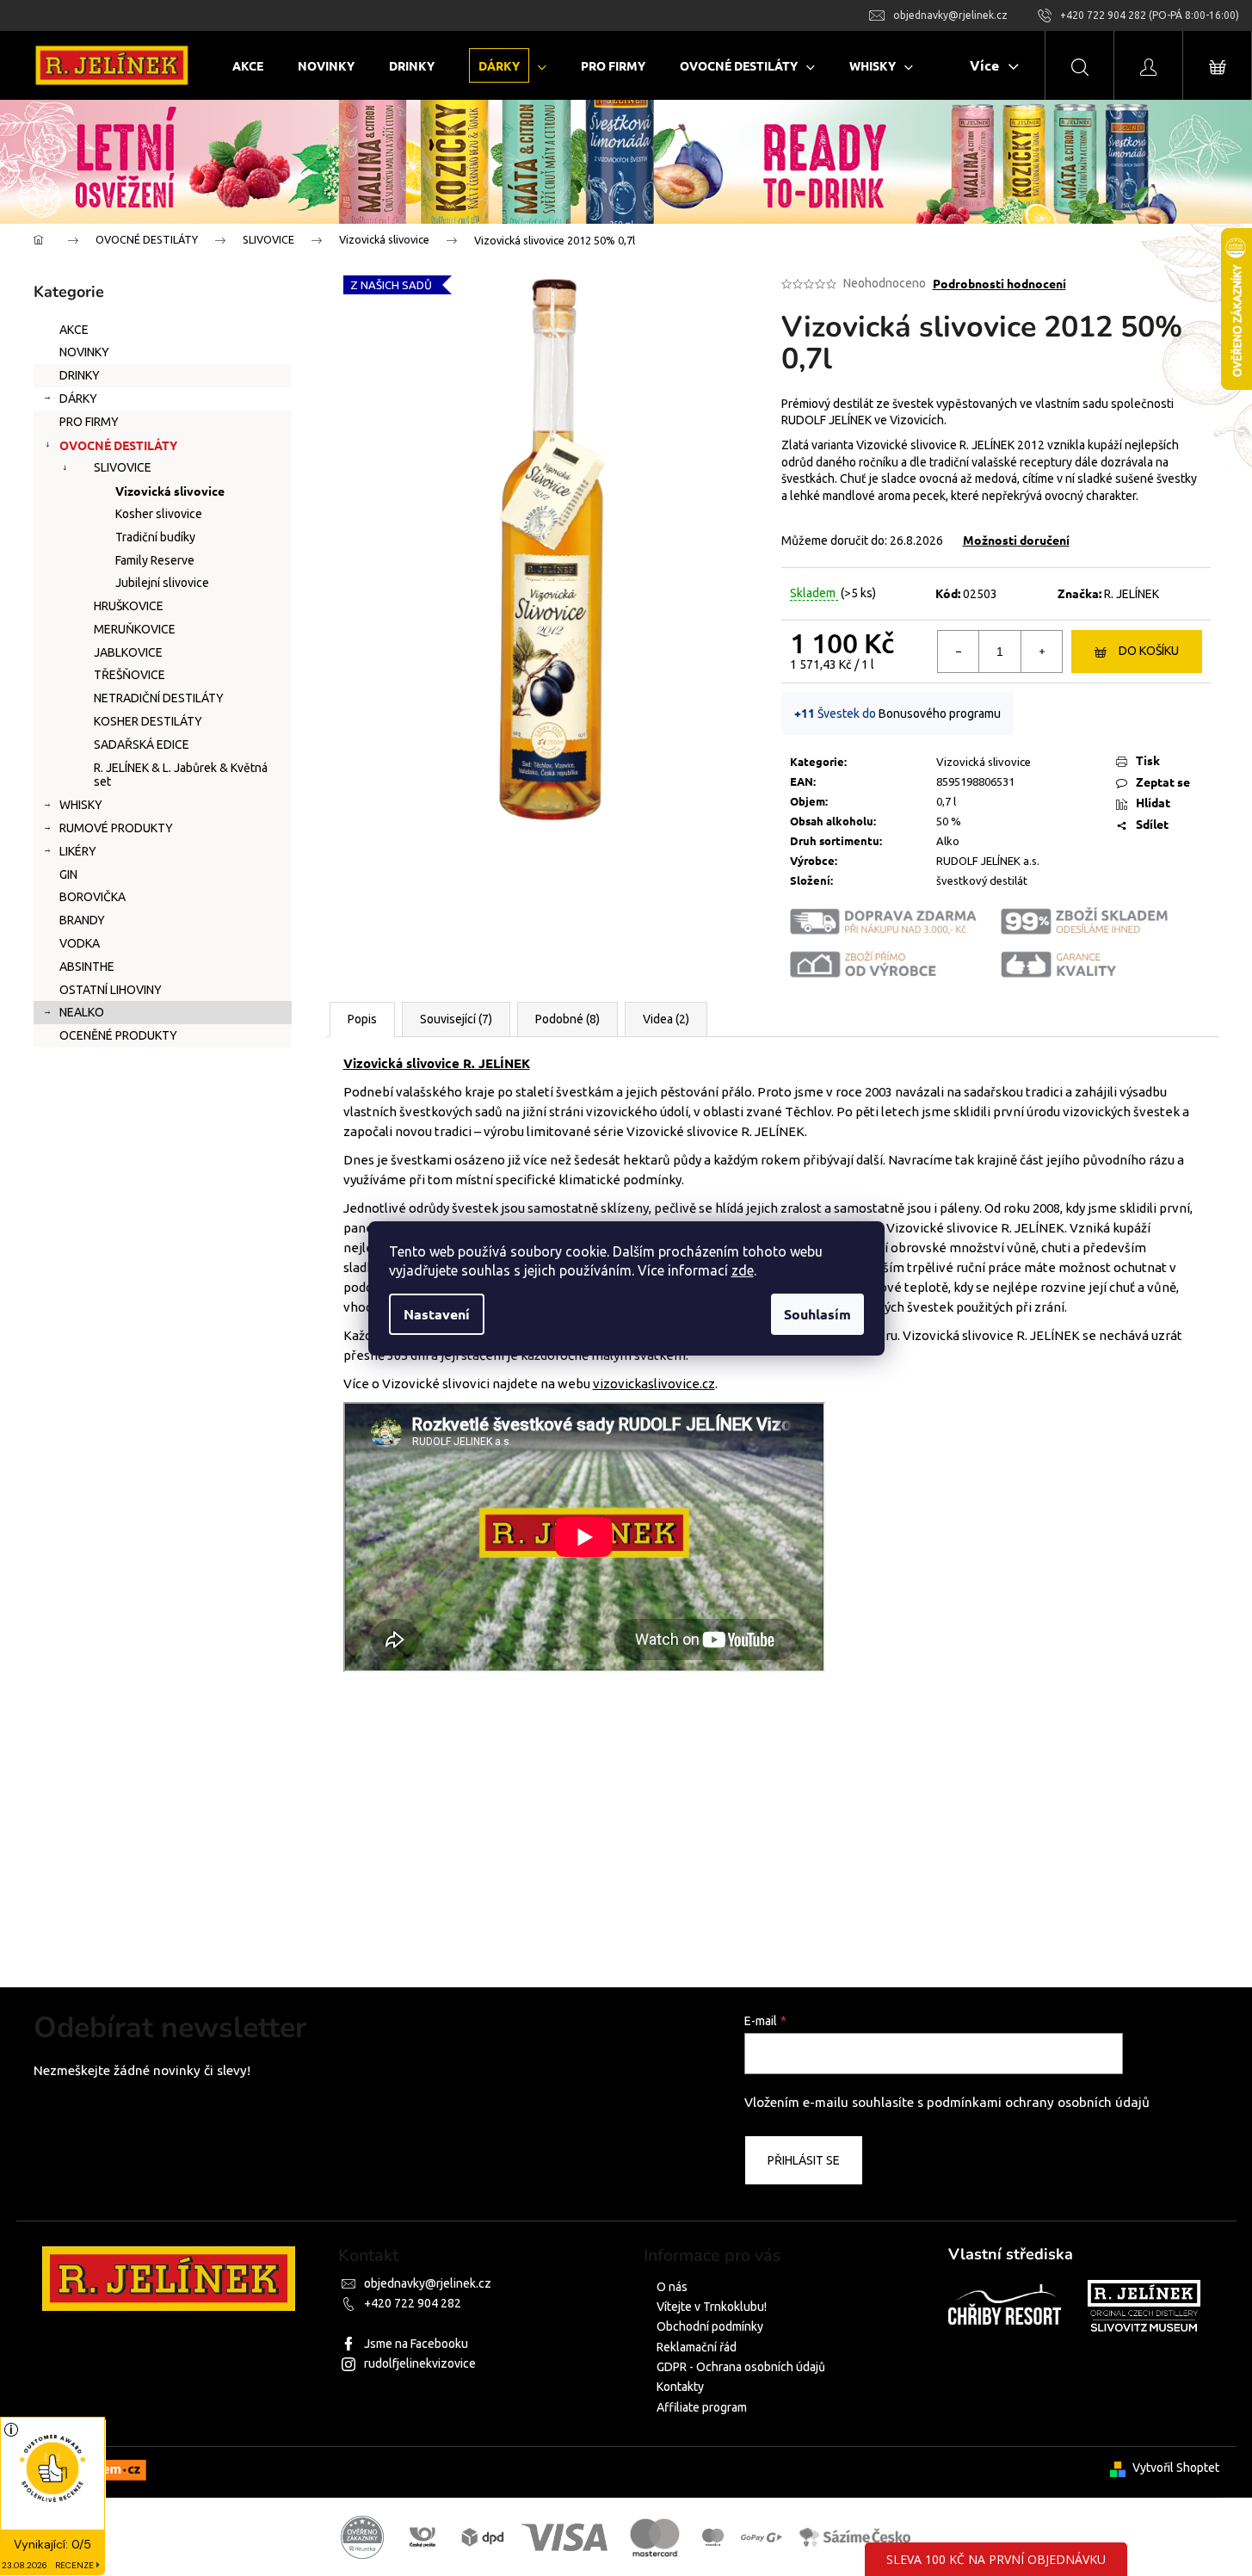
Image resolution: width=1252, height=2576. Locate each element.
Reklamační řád (697, 2347)
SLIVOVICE (123, 467)
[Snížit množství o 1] (959, 652)
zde (743, 1270)
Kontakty (680, 2387)
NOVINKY (84, 352)
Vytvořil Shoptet (1176, 2468)
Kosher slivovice (159, 514)
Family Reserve (155, 560)
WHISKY (81, 805)
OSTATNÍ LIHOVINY (111, 990)
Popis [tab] (362, 1019)
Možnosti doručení (1016, 540)
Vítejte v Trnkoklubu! (712, 2307)
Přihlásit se (804, 2160)
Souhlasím (817, 1314)
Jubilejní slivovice (162, 583)
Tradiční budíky (155, 537)
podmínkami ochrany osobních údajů (1038, 2102)
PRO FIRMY (89, 422)
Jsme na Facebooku (416, 2344)
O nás (672, 2287)
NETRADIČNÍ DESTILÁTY (159, 698)
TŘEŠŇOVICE (130, 675)
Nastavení (437, 1314)
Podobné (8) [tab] (567, 1019)
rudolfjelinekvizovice (420, 2363)
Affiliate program (702, 2407)
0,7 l (946, 801)
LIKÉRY (78, 851)
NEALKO (82, 1012)
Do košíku (1149, 651)
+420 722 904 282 (413, 2303)
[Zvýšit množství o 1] (1041, 652)
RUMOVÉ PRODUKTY (116, 828)
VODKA (80, 943)
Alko (948, 841)
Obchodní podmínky (710, 2326)
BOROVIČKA (93, 897)
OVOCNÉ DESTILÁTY (118, 445)
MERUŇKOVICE (135, 629)
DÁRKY (78, 398)
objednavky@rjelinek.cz (428, 2283)
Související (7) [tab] (456, 1019)
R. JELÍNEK (1132, 594)
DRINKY (80, 375)
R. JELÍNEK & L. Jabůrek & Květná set (181, 775)
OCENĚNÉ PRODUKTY (118, 1035)
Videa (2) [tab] (666, 1019)
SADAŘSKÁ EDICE (142, 744)
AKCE (74, 330)
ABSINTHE (87, 967)
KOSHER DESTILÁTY (148, 721)
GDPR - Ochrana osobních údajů (741, 2367)
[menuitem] (248, 66)
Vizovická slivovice (170, 491)
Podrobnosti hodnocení (999, 283)
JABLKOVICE (128, 652)
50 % (949, 821)
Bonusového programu (940, 713)
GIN (68, 874)
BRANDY (82, 920)
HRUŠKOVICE (129, 606)
